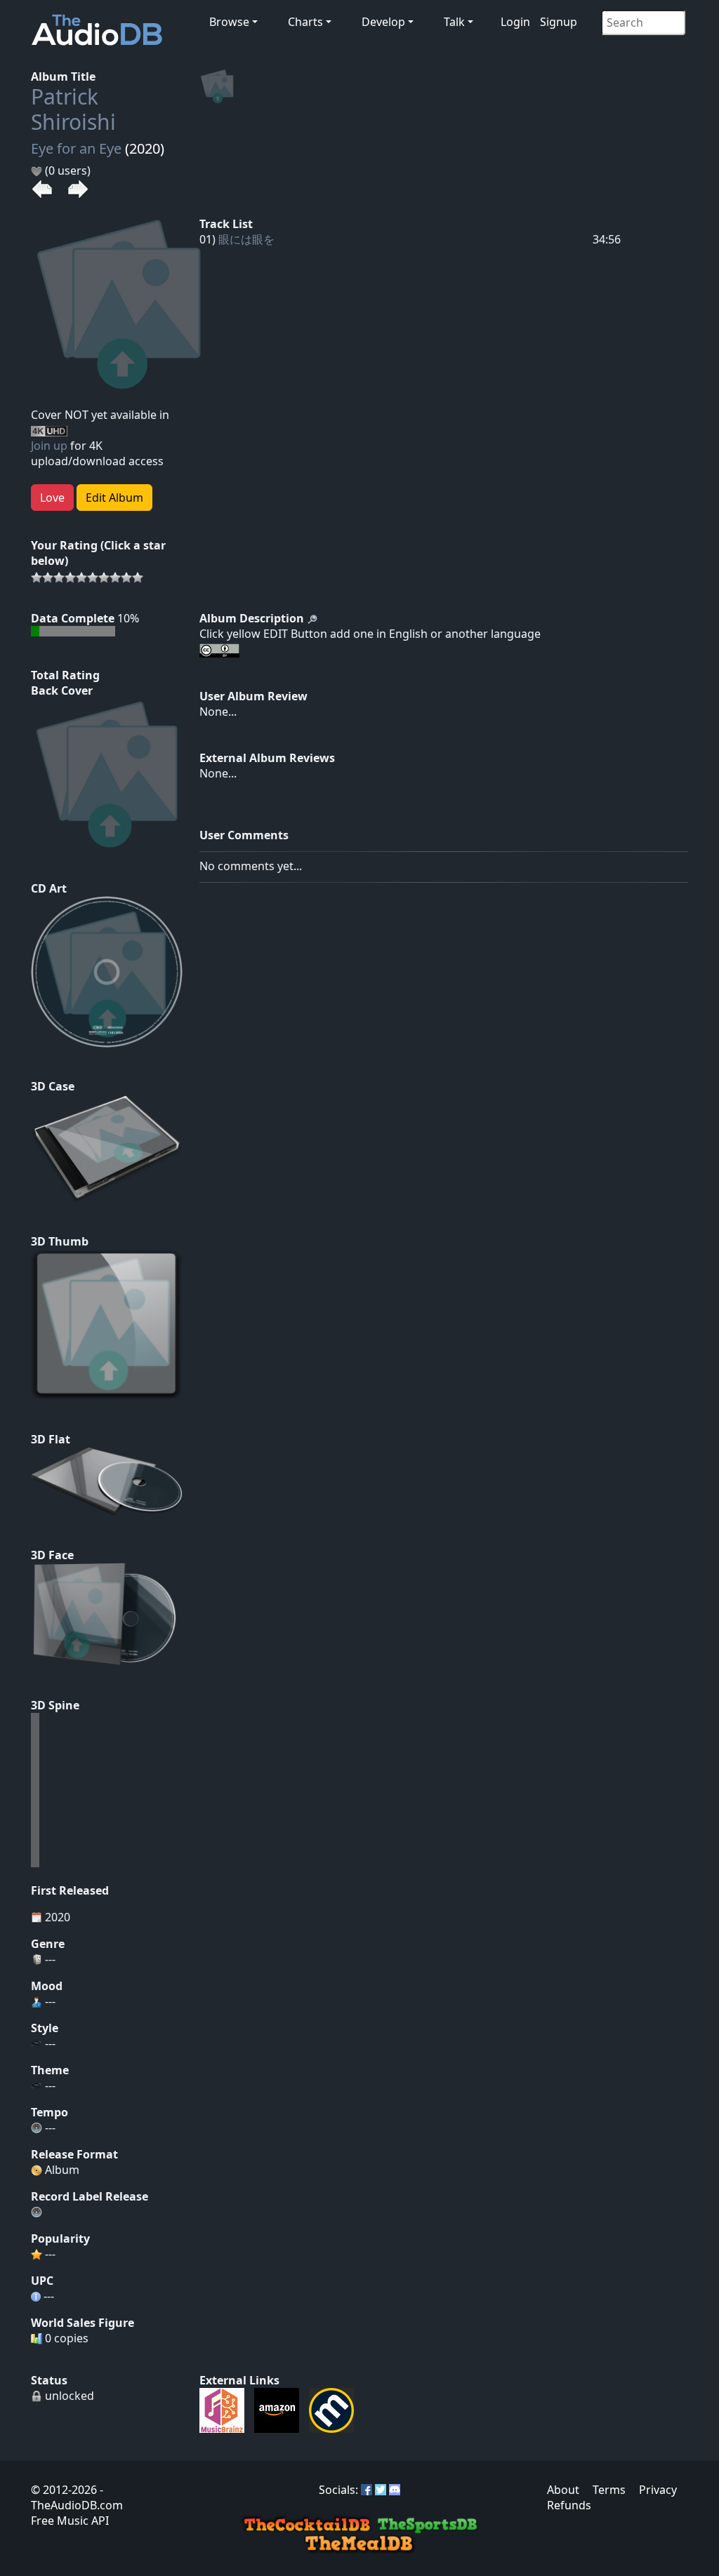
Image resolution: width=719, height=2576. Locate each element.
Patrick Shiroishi (73, 109)
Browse (229, 22)
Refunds (569, 2505)
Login (515, 22)
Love (52, 498)
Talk (454, 22)
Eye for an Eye (76, 148)
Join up (49, 446)
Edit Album (114, 498)
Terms (609, 2490)
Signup (559, 22)
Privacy (658, 2490)
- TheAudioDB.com (77, 2497)
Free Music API (70, 2521)
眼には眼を (246, 239)
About (563, 2490)
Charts (305, 22)
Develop (383, 22)
